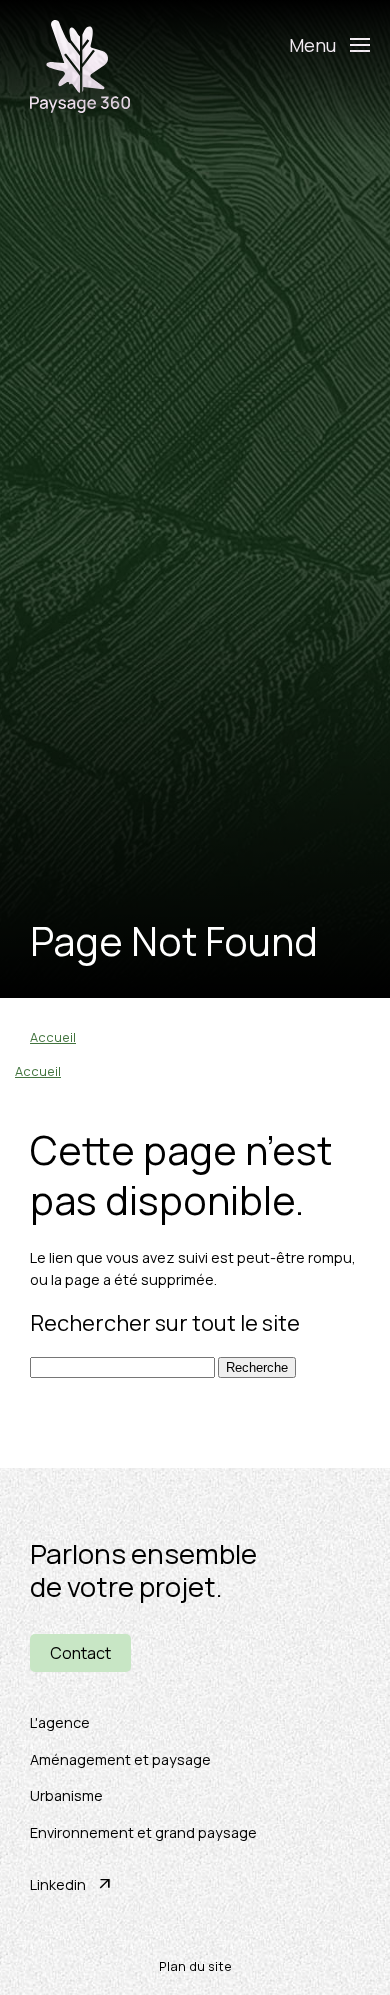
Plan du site (195, 1966)
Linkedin (72, 1885)
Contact (80, 1653)
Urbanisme (66, 1795)
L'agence (60, 1722)
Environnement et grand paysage (143, 1832)
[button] (329, 45)
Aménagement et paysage (120, 1759)
